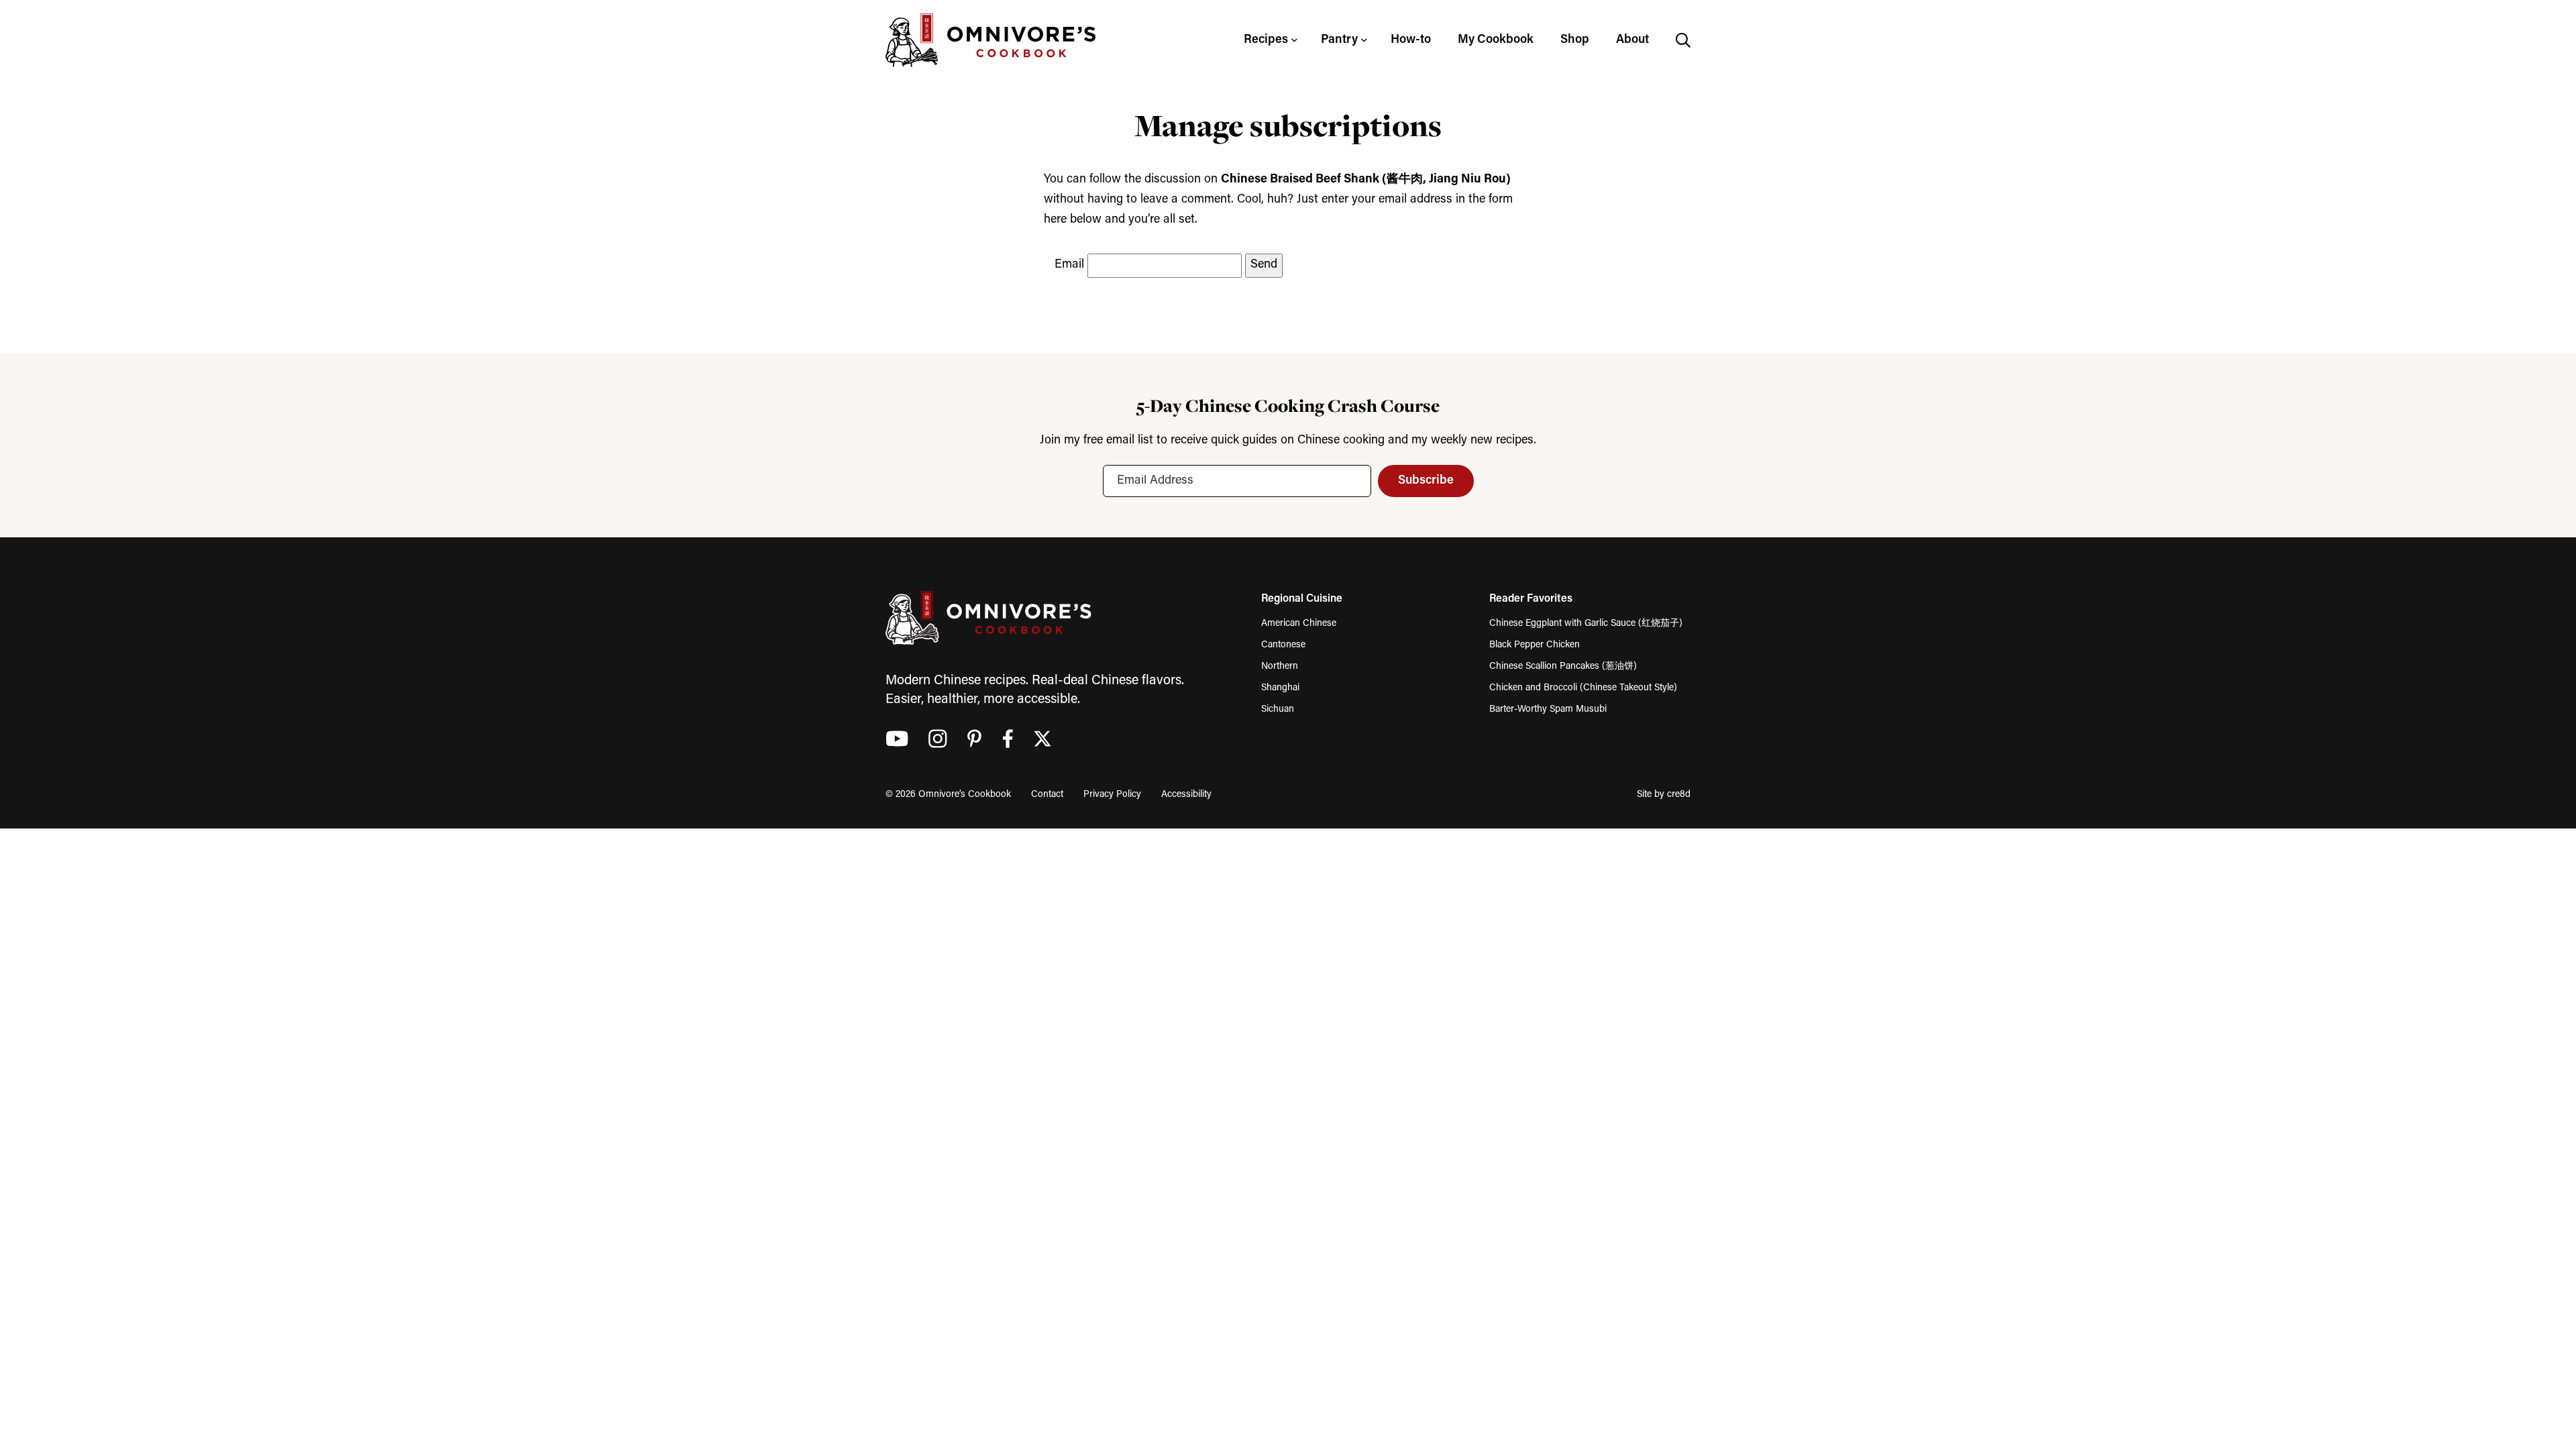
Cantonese (1283, 645)
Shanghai (1280, 688)
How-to (1411, 40)
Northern (1280, 666)
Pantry (1339, 40)
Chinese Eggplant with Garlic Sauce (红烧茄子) (1586, 624)
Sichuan (1278, 709)
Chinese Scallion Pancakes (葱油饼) (1563, 666)
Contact (1047, 795)
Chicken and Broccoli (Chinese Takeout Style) (1583, 688)
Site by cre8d (1664, 795)
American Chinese (1299, 624)
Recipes (1266, 40)
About (1632, 40)
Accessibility (1186, 795)
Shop (1575, 40)
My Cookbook (1496, 40)
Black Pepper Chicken (1535, 645)
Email (1069, 265)
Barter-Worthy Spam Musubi (1548, 709)
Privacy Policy (1112, 795)
